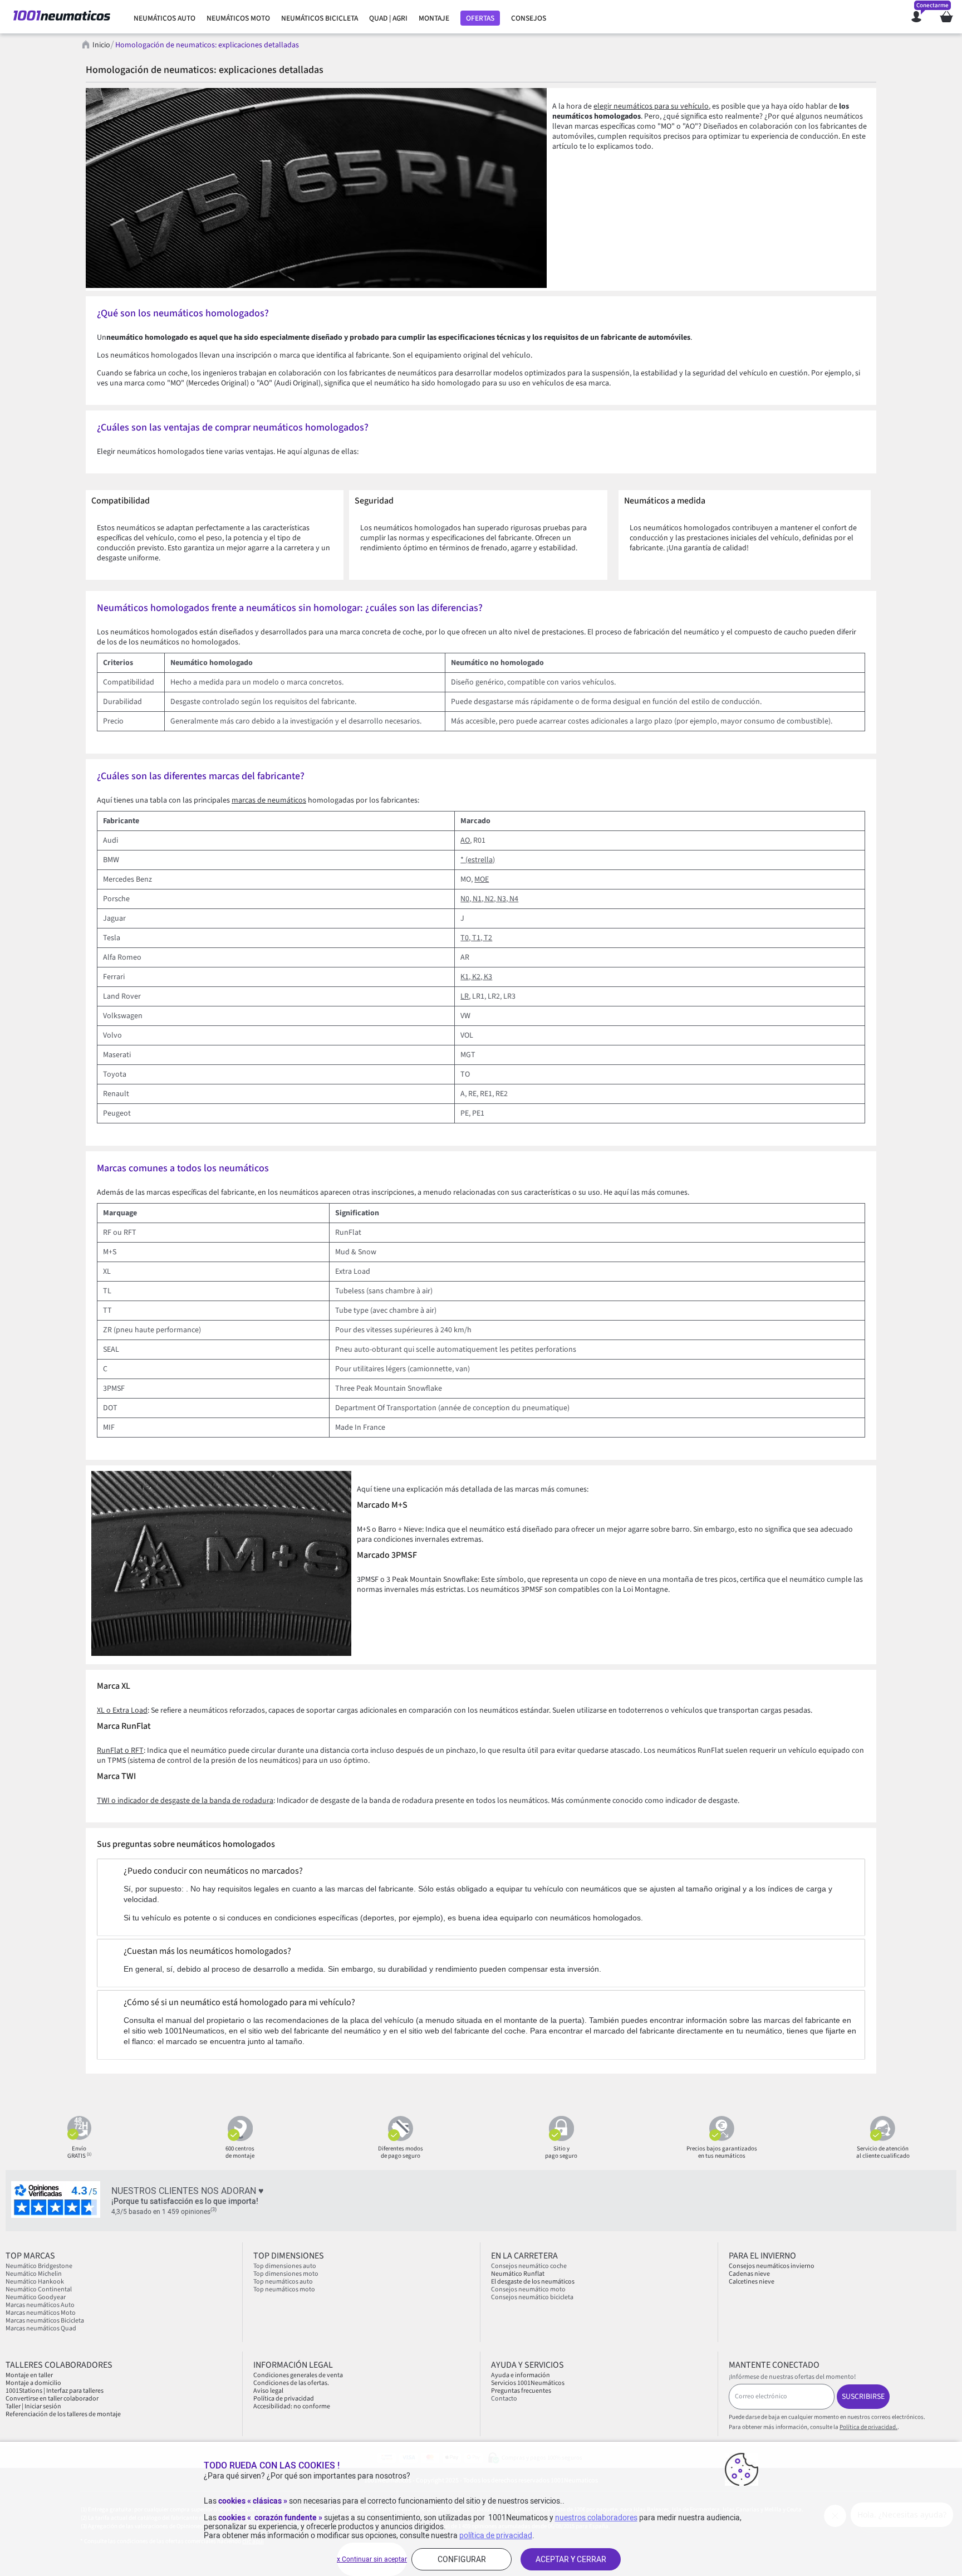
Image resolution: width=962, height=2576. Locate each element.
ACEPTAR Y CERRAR (571, 2559)
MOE (482, 879)
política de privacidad (496, 2535)
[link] (165, 18)
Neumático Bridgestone (39, 2266)
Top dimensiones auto (285, 2266)
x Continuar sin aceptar (372, 2559)
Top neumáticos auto (283, 2282)
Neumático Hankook (35, 2282)
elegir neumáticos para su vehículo (651, 106)
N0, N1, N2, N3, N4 (489, 899)
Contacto (504, 2399)
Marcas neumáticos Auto (40, 2305)
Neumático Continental (39, 2289)
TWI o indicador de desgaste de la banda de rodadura (185, 1801)
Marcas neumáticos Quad (41, 2328)
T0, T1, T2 (476, 938)
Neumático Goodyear (36, 2297)
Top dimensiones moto (286, 2274)
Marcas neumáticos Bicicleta (45, 2321)
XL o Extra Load (122, 1710)
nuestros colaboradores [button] (596, 2518)
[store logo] (62, 17)
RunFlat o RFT (120, 1751)
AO (465, 840)
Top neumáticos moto (284, 2289)
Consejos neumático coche (529, 2266)
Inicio (101, 45)
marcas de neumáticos (269, 800)
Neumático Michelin (34, 2274)
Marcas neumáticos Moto (41, 2313)
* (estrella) (478, 860)
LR (465, 996)
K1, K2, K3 (476, 977)
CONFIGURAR (462, 2559)
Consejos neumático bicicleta (532, 2297)
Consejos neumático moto (528, 2289)
